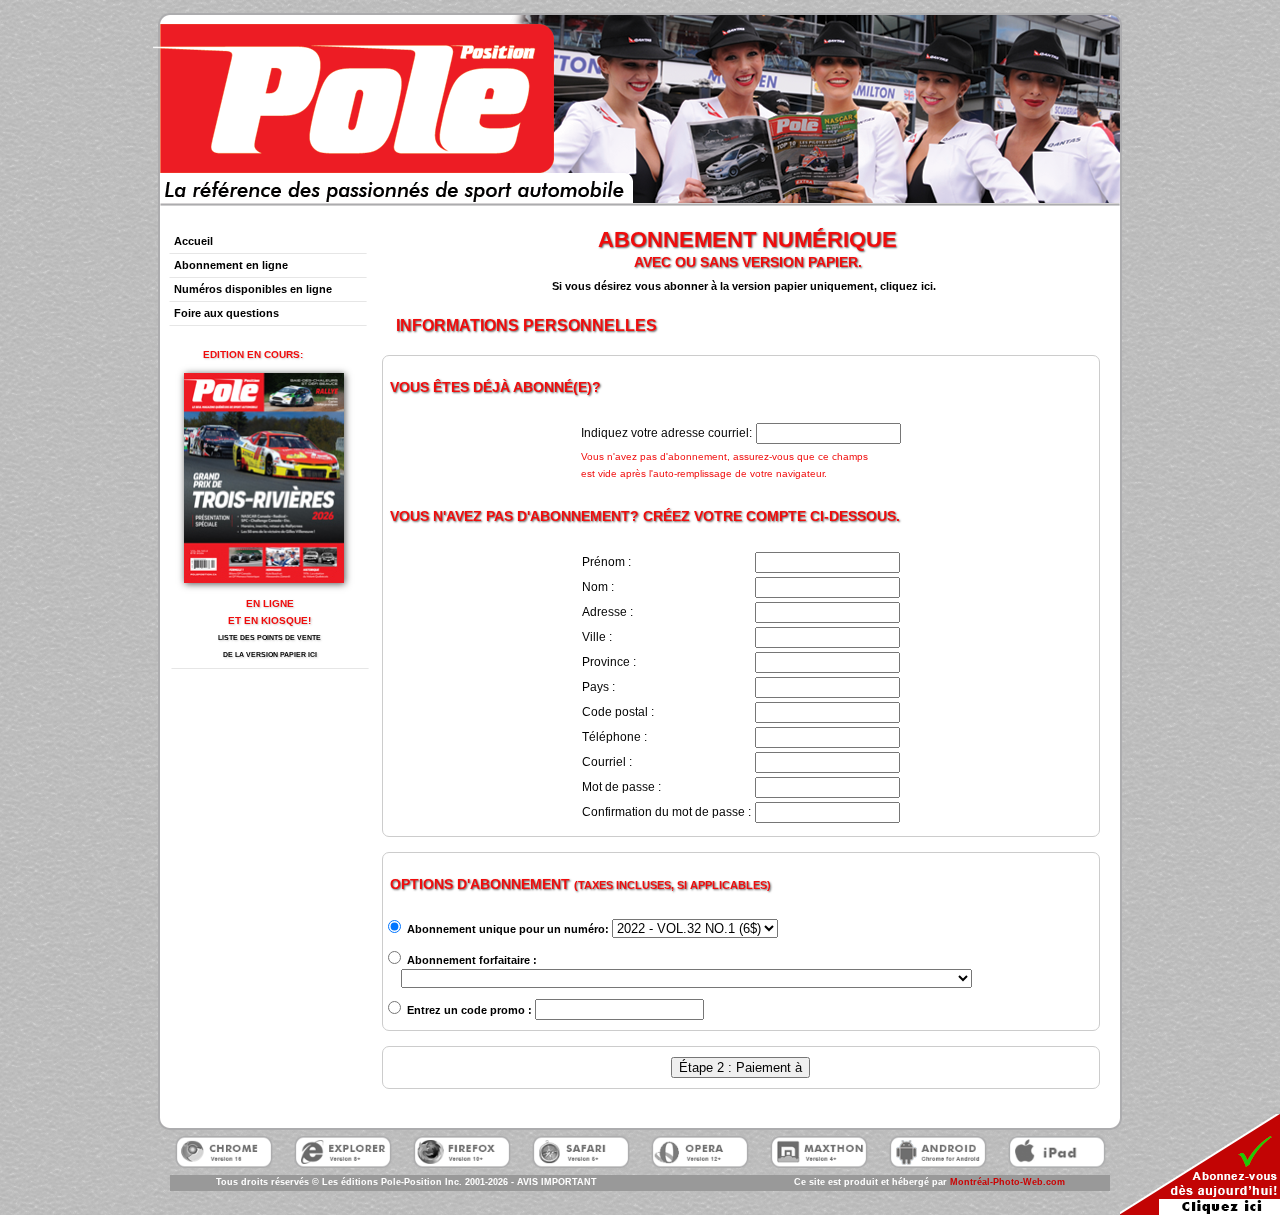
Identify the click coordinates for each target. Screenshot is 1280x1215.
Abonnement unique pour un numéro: (506, 929)
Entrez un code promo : (468, 1010)
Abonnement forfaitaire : (470, 960)
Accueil (193, 241)
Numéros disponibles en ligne (253, 289)
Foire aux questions (226, 313)
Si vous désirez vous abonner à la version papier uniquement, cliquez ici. (744, 286)
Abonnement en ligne (231, 265)
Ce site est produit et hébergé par (929, 1182)
